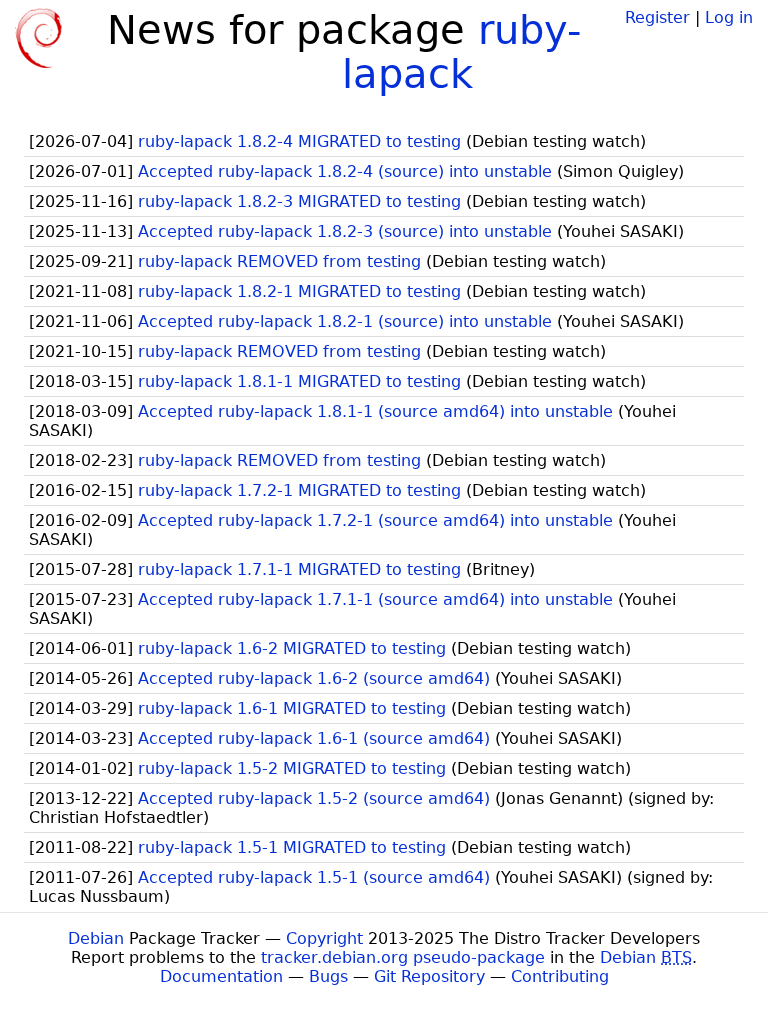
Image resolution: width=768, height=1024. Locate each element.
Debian (96, 938)
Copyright (324, 938)
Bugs (328, 976)
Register (657, 17)
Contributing (560, 976)
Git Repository (429, 976)
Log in (729, 17)
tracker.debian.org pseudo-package (403, 957)
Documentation (221, 976)
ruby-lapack (461, 52)
